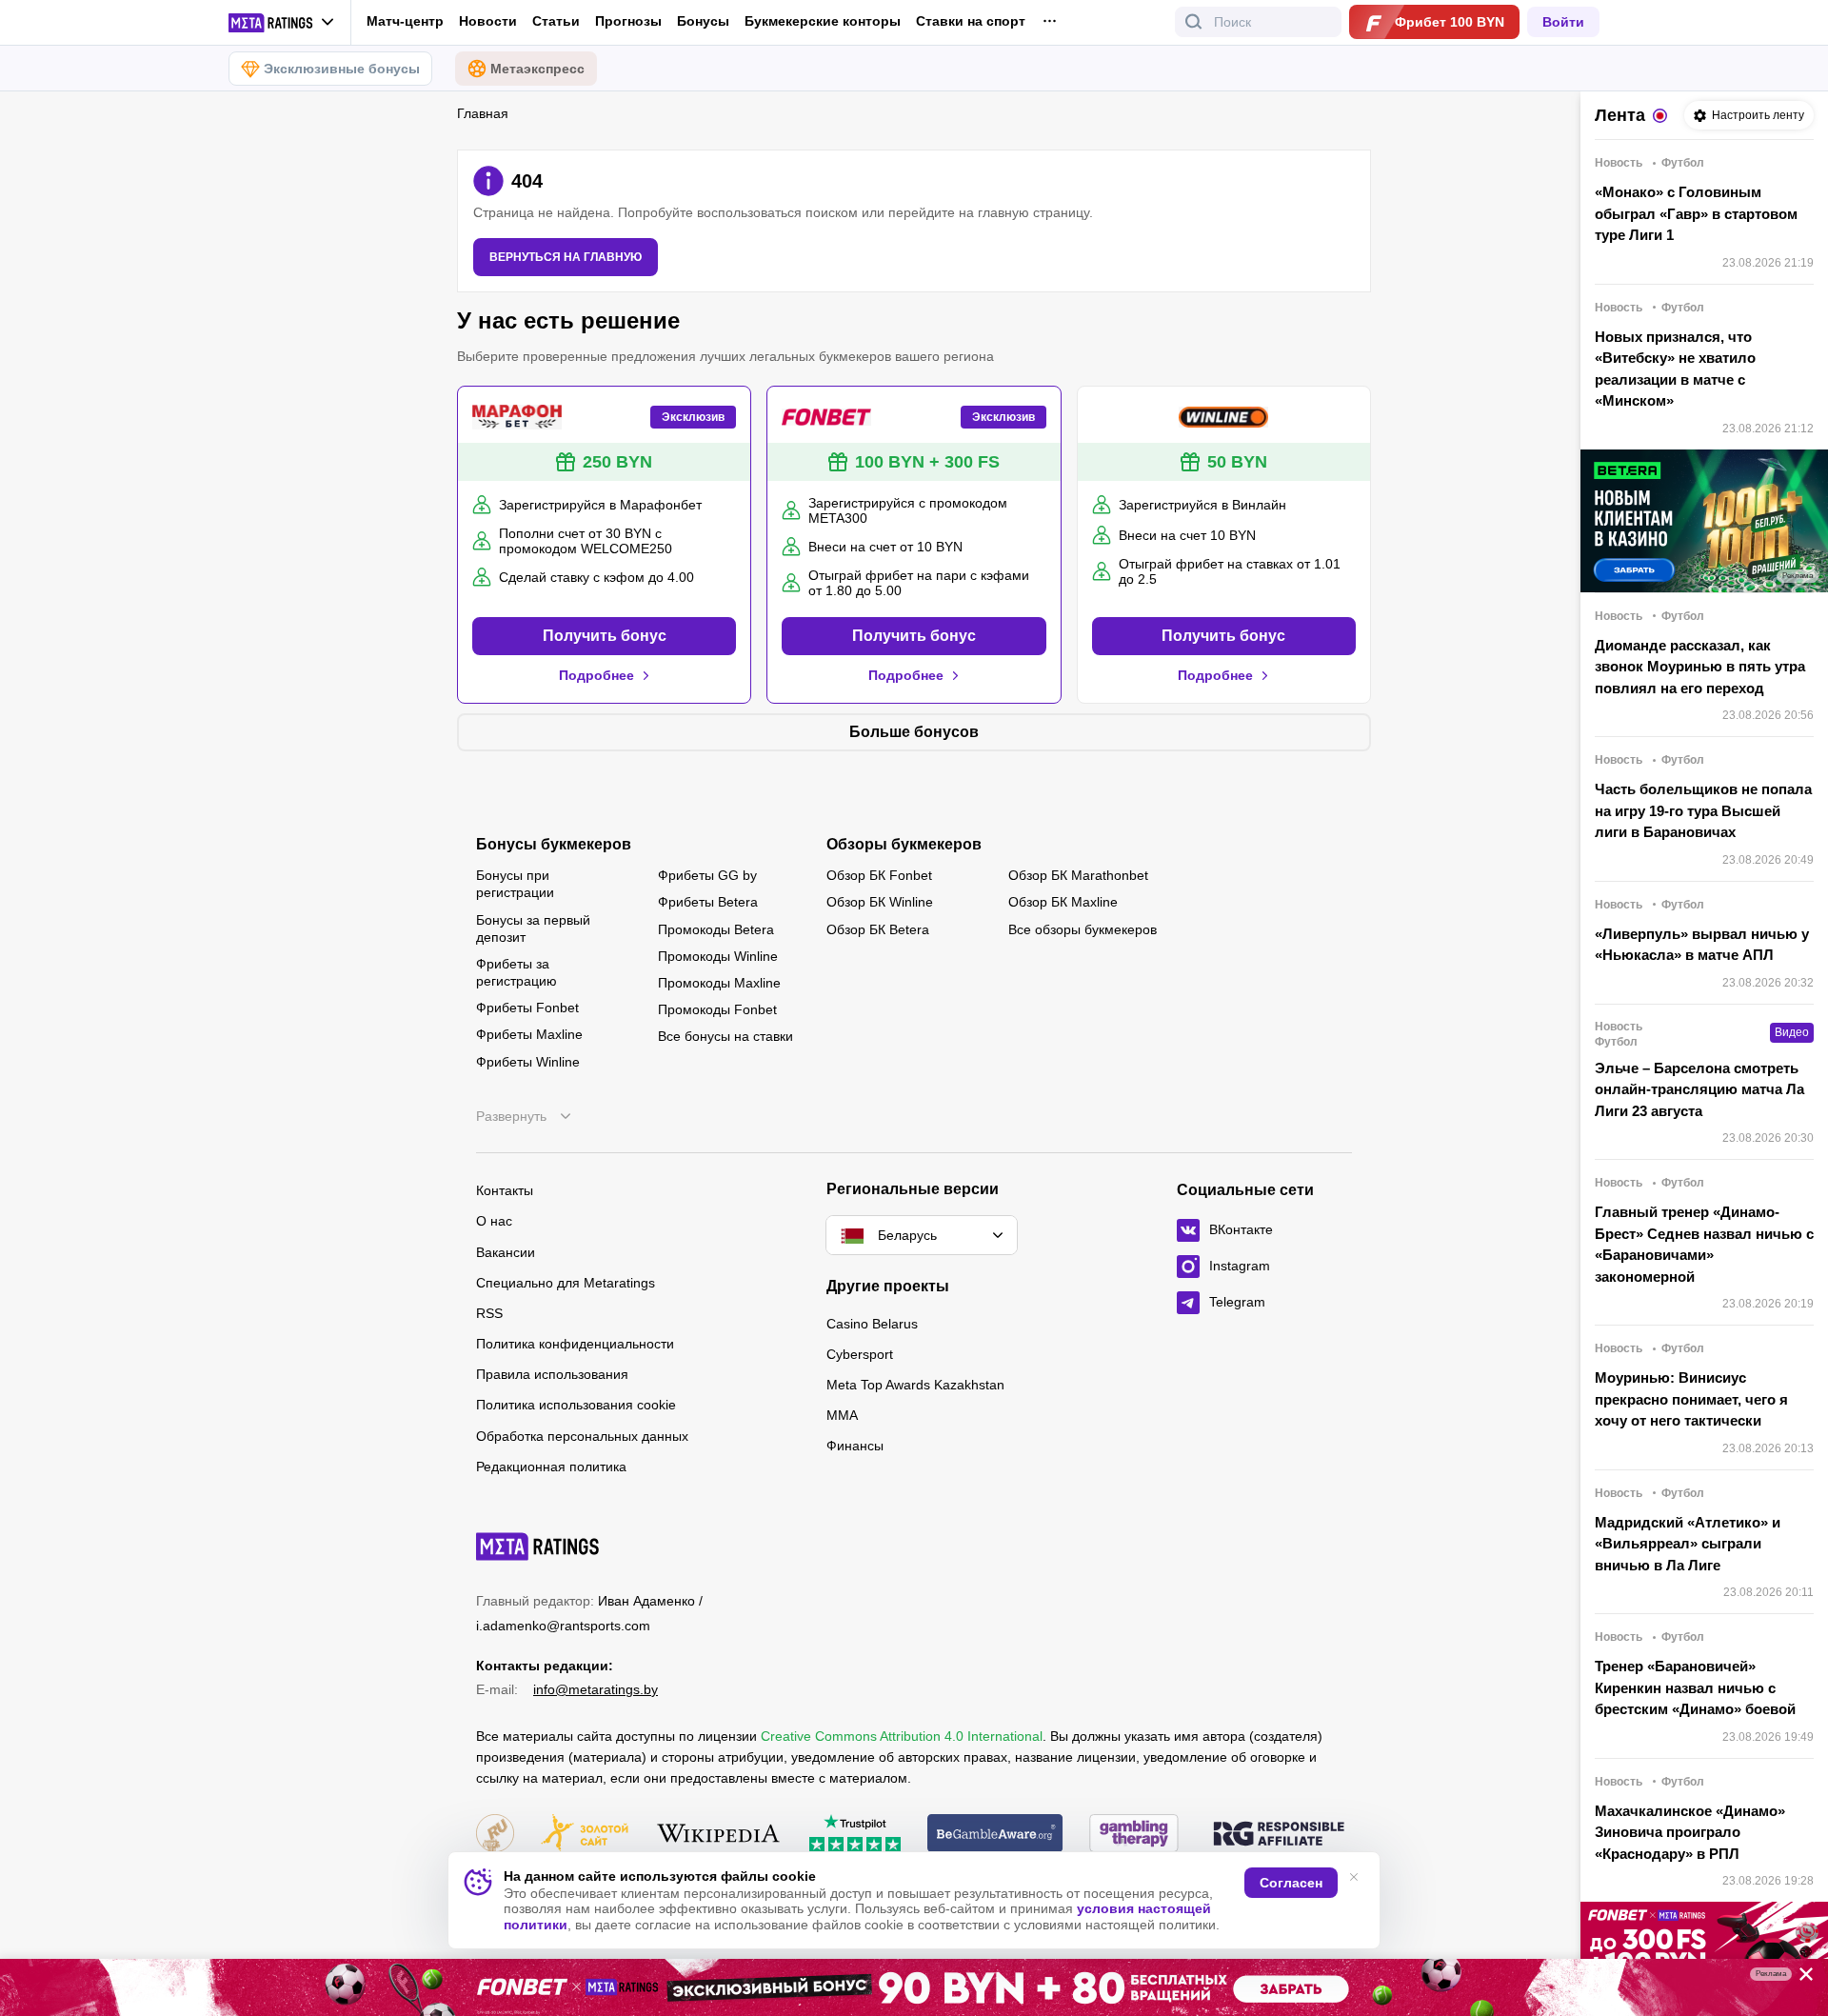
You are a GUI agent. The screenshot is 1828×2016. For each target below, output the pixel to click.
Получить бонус (605, 636)
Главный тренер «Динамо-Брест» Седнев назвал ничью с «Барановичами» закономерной (1704, 1244)
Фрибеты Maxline (529, 1034)
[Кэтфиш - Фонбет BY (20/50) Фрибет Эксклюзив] (914, 1987)
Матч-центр (405, 21)
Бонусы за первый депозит (533, 928)
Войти (1563, 22)
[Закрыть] (1799, 1978)
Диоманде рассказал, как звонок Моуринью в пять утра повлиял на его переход (1700, 667)
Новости (488, 21)
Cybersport (860, 1354)
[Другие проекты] (282, 23)
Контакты (505, 1190)
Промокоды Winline (718, 956)
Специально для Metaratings (566, 1283)
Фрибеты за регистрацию (517, 972)
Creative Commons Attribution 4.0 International (902, 1736)
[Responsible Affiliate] (1279, 1835)
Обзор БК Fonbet (879, 875)
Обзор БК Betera (878, 929)
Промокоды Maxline (719, 983)
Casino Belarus (872, 1324)
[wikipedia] (718, 1835)
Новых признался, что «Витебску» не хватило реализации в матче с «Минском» (1675, 369)
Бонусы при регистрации (515, 884)
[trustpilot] (855, 1835)
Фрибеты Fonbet (527, 1008)
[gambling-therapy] (1134, 1835)
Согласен (1291, 1883)
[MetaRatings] (538, 1547)
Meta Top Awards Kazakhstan (915, 1385)
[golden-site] (585, 1835)
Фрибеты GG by (707, 875)
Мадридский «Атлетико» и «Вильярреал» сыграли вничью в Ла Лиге (1688, 1544)
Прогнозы (628, 21)
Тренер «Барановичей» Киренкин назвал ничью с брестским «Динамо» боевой (1695, 1687)
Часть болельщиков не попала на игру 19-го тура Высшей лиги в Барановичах (1703, 810)
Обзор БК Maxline (1063, 902)
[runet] (495, 1835)
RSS (489, 1313)
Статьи (556, 21)
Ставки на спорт (971, 21)
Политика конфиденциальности (575, 1344)
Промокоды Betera (716, 929)
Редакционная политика (551, 1467)
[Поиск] (1194, 22)
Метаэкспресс (537, 69)
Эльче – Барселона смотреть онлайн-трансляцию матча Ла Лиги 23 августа (1699, 1089)
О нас (494, 1221)
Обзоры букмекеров (904, 845)
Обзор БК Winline (880, 902)
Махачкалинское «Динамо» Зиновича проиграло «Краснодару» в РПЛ (1690, 1832)
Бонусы (703, 21)
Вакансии (506, 1252)
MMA (842, 1415)
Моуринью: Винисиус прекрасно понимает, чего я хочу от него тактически (1691, 1399)
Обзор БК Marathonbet (1078, 875)
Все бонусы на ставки (725, 1036)
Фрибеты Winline (528, 1062)
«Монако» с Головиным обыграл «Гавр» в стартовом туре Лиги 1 (1696, 213)
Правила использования (552, 1374)
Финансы (855, 1446)
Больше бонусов (914, 732)
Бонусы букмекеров (554, 845)
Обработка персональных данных (582, 1436)
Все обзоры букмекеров (1083, 929)
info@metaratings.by (596, 1689)
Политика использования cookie (576, 1405)
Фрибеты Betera (708, 902)
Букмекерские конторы (823, 21)
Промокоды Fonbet (717, 1009)
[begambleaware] (995, 1835)
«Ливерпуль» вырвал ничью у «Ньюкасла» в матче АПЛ (1702, 945)
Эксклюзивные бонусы (342, 69)
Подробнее (596, 675)
